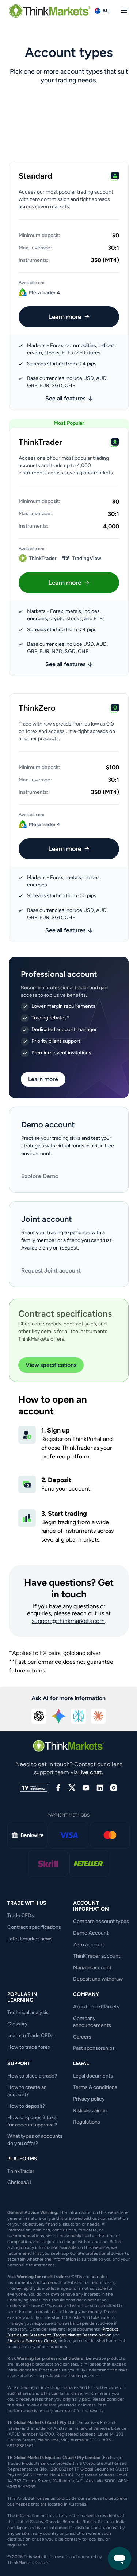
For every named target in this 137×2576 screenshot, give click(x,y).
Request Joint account (51, 1270)
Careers (82, 2037)
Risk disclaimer (90, 2111)
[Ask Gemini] (59, 1716)
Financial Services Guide (32, 2341)
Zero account (89, 1945)
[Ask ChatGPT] (39, 1716)
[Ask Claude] (98, 1716)
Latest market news (30, 1939)
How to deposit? (26, 2106)
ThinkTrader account (97, 1956)
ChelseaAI (19, 2182)
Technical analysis (28, 2012)
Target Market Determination (82, 2335)
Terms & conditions (95, 2087)
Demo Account (91, 1933)
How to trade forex (29, 2047)
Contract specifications (34, 1927)
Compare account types (101, 1921)
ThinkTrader (21, 2171)
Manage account (92, 1968)
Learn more (65, 317)
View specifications (51, 1365)
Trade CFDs (21, 1916)
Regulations (87, 2122)
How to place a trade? (32, 2076)
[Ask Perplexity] (79, 1716)
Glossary (18, 2024)
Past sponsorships (94, 2048)
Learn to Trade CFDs (31, 2035)
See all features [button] (65, 398)
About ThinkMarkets (96, 2007)
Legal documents (93, 2076)
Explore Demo (40, 1176)
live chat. (91, 1772)
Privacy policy (89, 2099)
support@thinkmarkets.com (68, 1621)
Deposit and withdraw (98, 1979)
